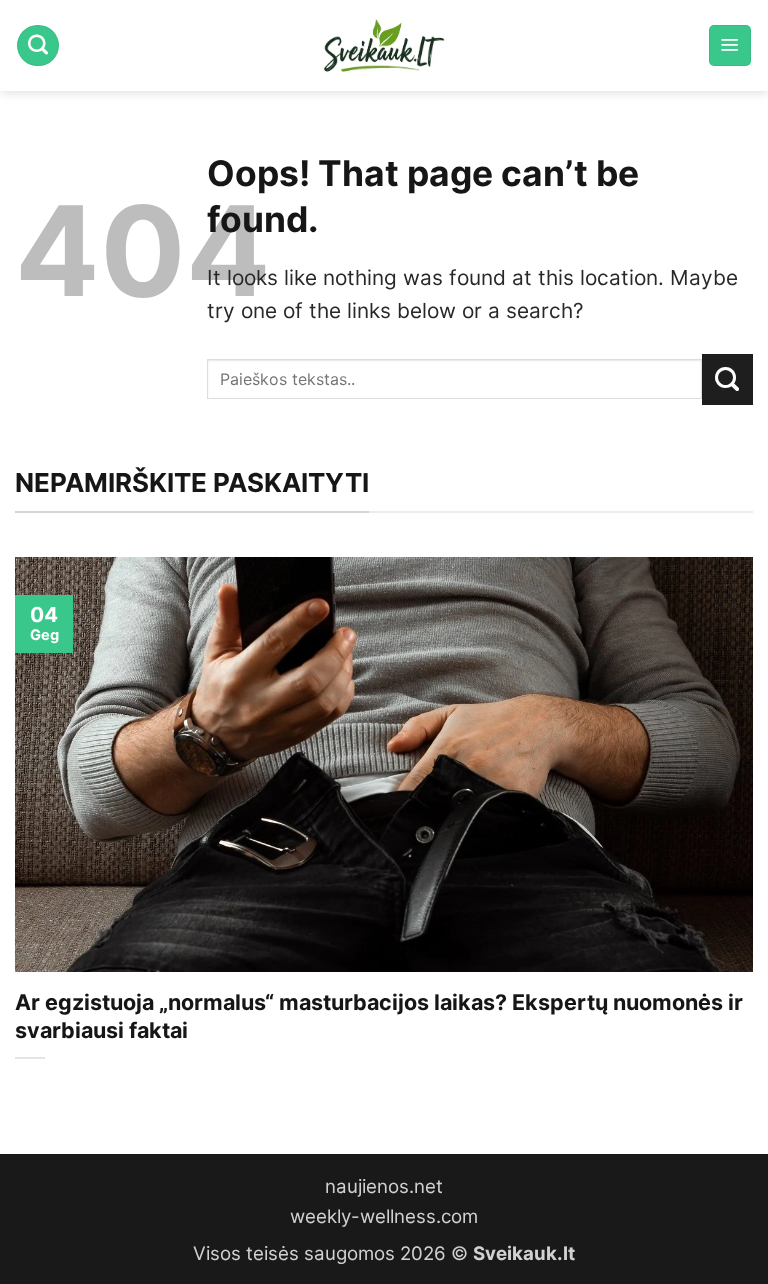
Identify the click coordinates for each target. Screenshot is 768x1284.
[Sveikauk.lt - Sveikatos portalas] (384, 45)
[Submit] (727, 379)
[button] (730, 46)
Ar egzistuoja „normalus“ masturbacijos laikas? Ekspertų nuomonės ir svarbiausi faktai (379, 1016)
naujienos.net (384, 1186)
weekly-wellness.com (384, 1216)
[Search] (38, 46)
